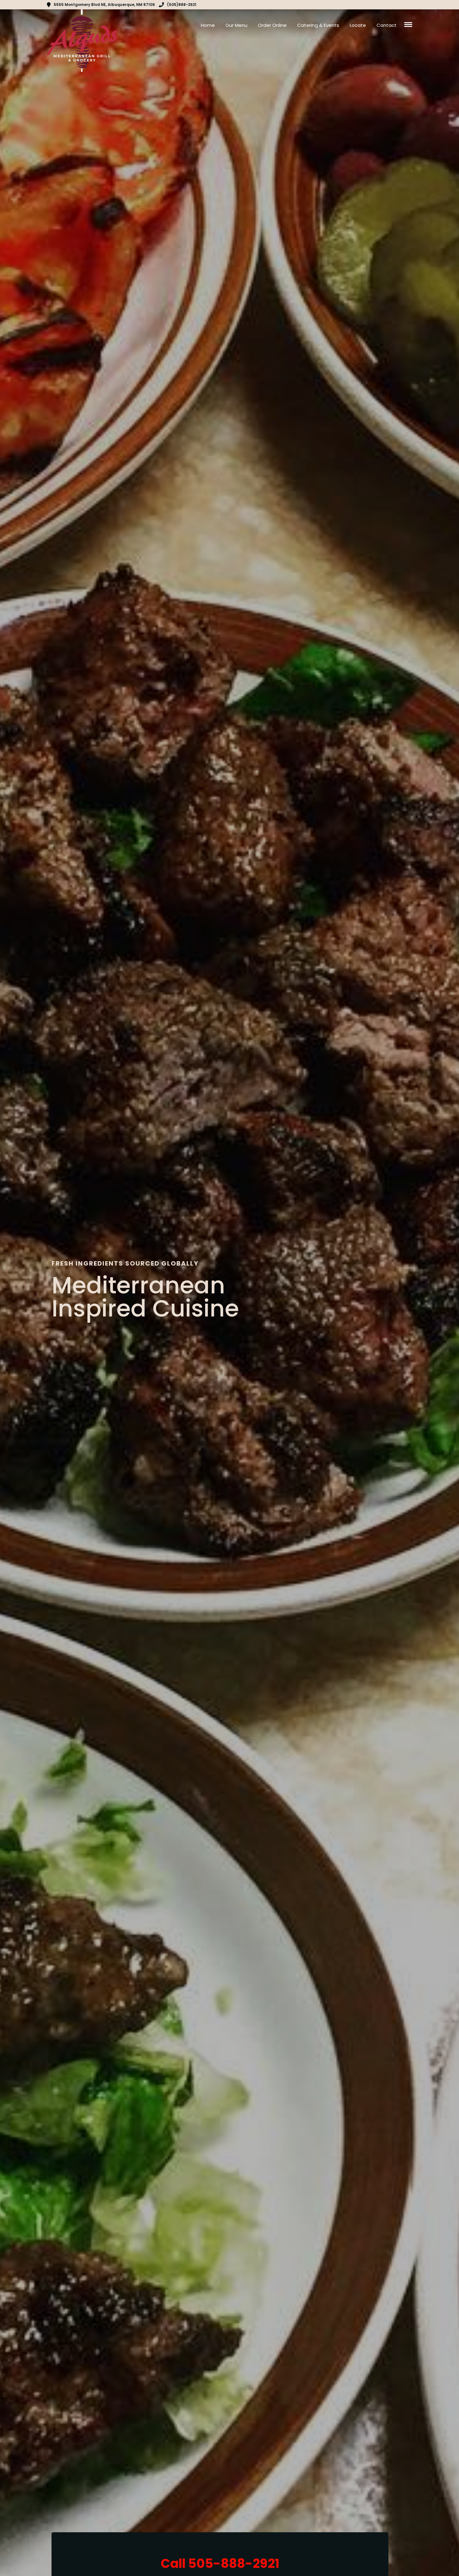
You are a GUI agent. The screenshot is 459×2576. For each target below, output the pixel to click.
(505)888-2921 (182, 5)
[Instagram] (410, 5)
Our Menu (236, 25)
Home (208, 25)
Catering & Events (318, 25)
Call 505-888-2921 (220, 2564)
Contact (387, 25)
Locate (358, 25)
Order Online (272, 25)
